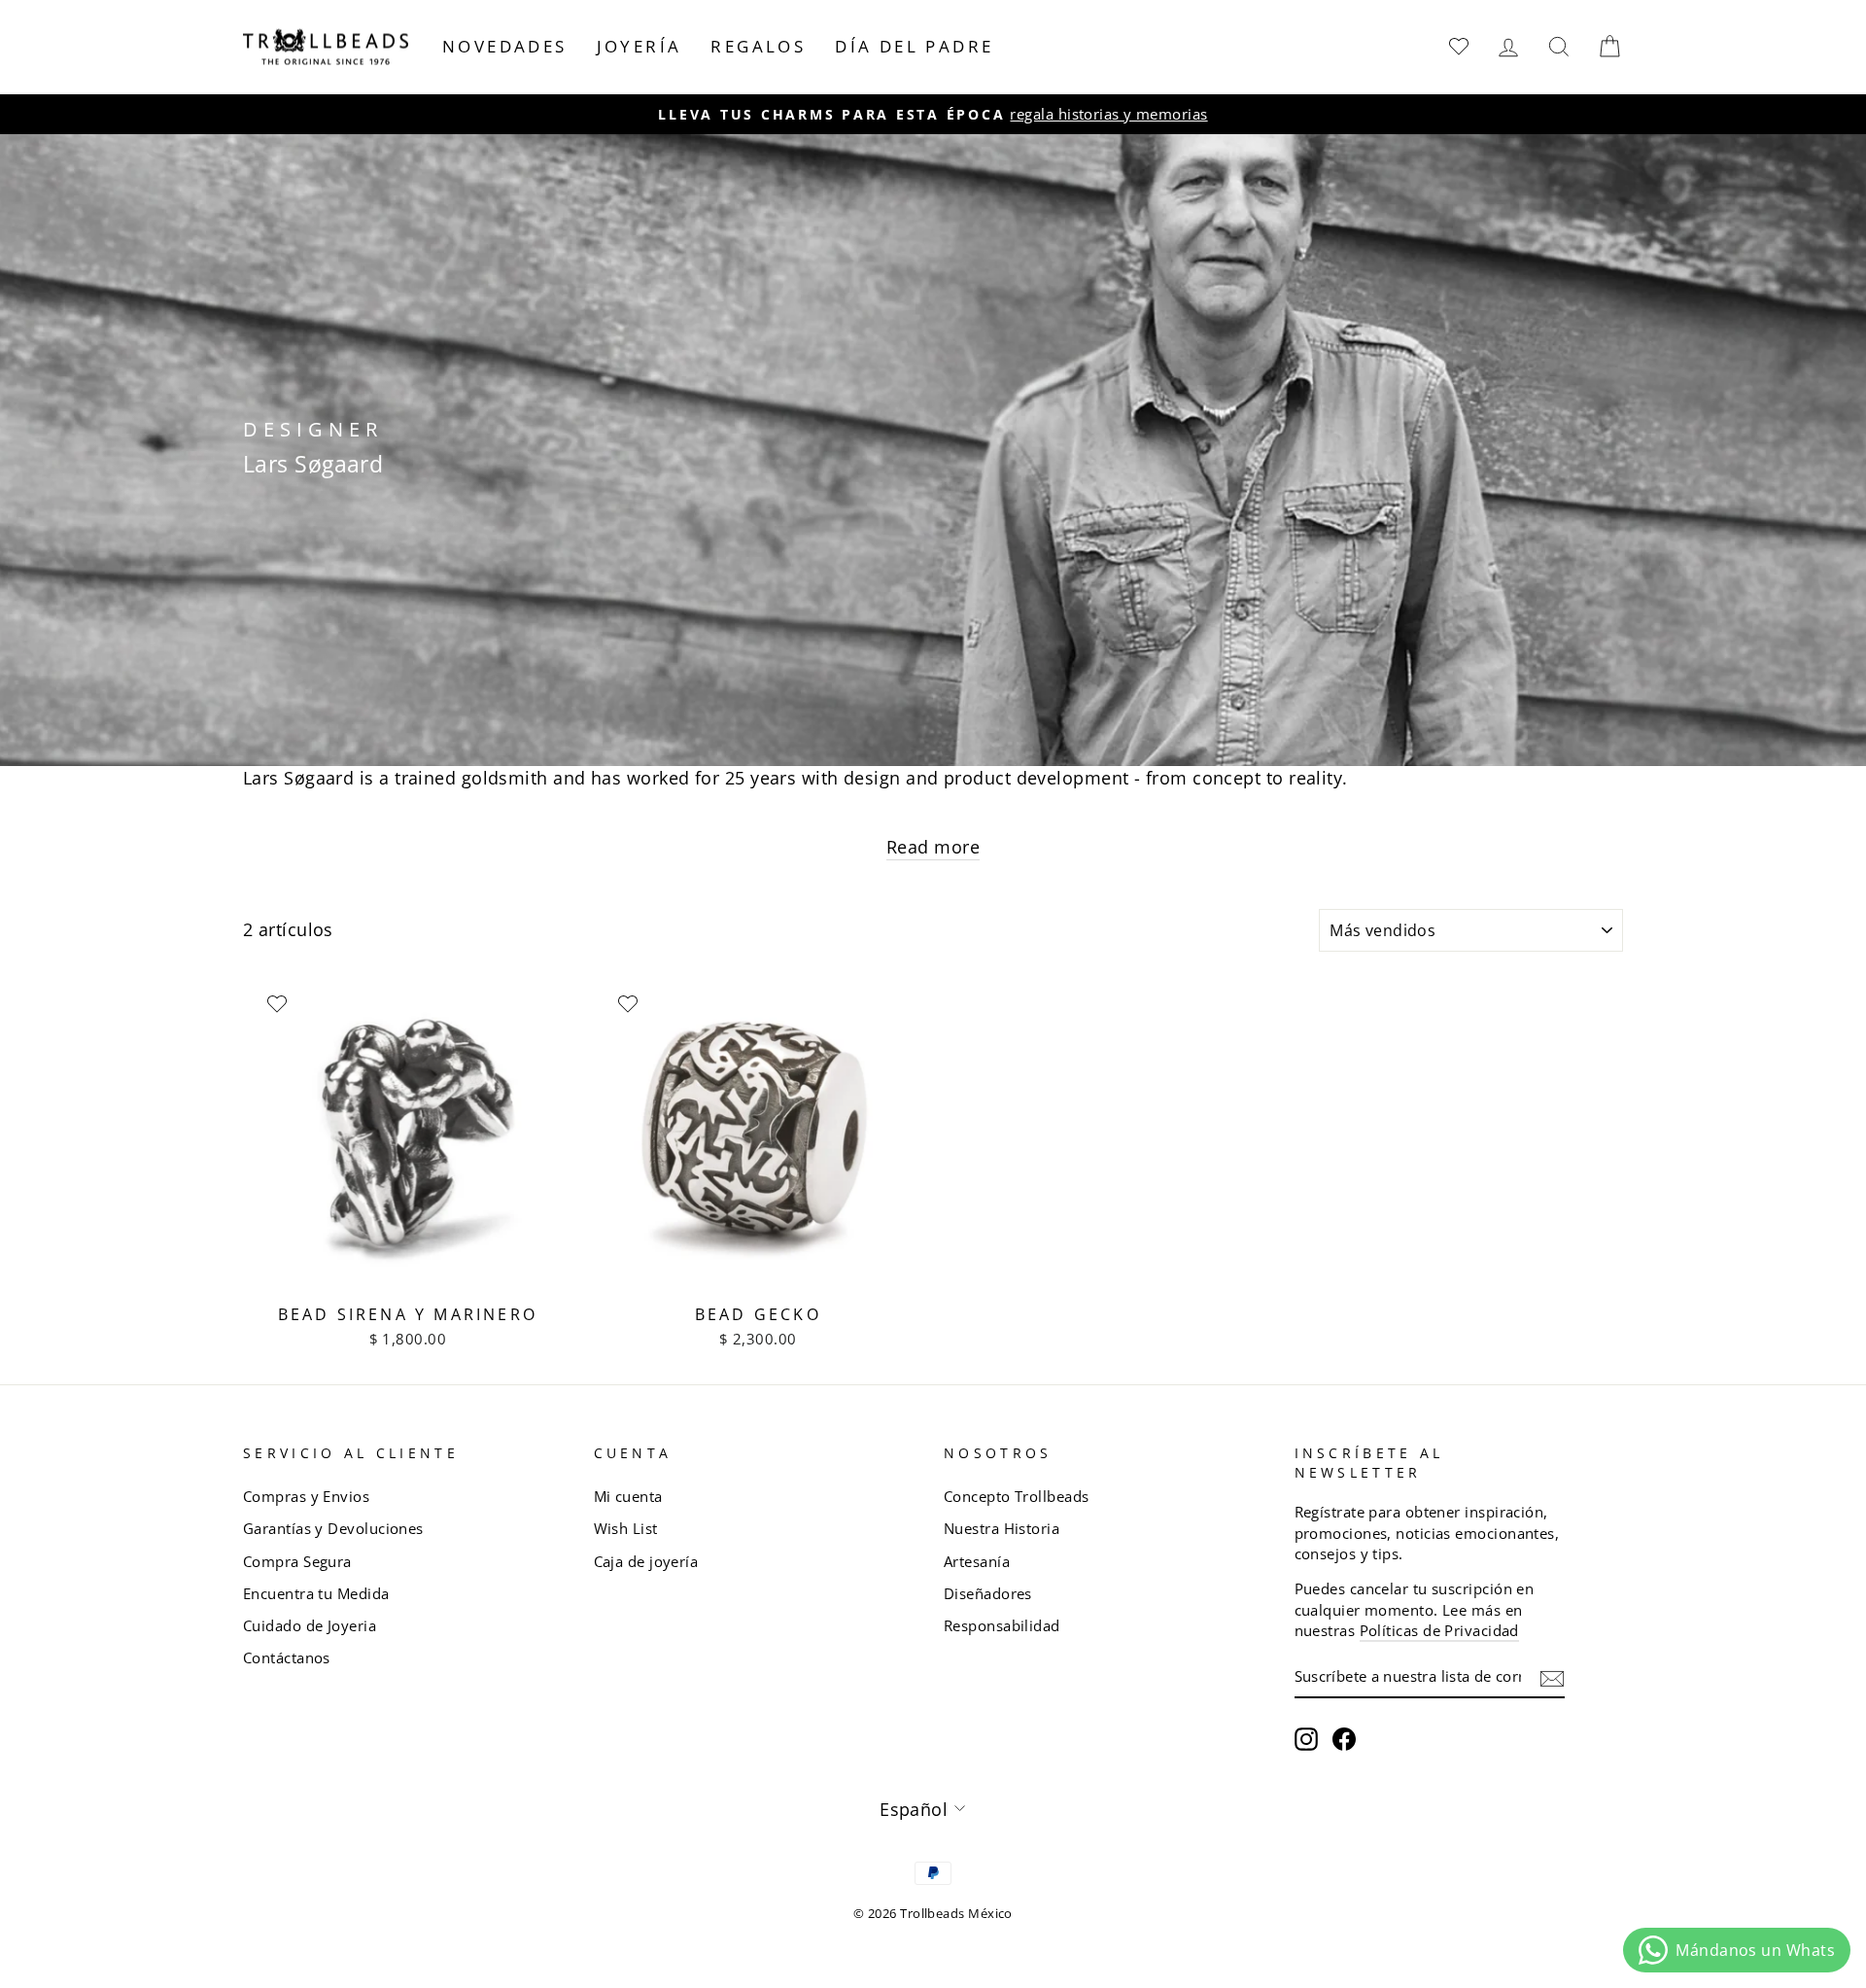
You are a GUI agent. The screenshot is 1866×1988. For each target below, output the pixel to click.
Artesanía (977, 1561)
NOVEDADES (505, 46)
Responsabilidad (1002, 1625)
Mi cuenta (628, 1496)
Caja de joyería (646, 1561)
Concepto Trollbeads (1017, 1496)
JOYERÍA (639, 46)
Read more (933, 847)
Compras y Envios (306, 1496)
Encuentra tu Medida (316, 1593)
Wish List (626, 1528)
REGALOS (758, 46)
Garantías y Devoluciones (333, 1528)
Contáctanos (287, 1657)
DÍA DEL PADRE (914, 46)
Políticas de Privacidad (1439, 1630)
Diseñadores (988, 1593)
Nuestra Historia (1002, 1528)
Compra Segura (297, 1561)
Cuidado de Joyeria (310, 1625)
